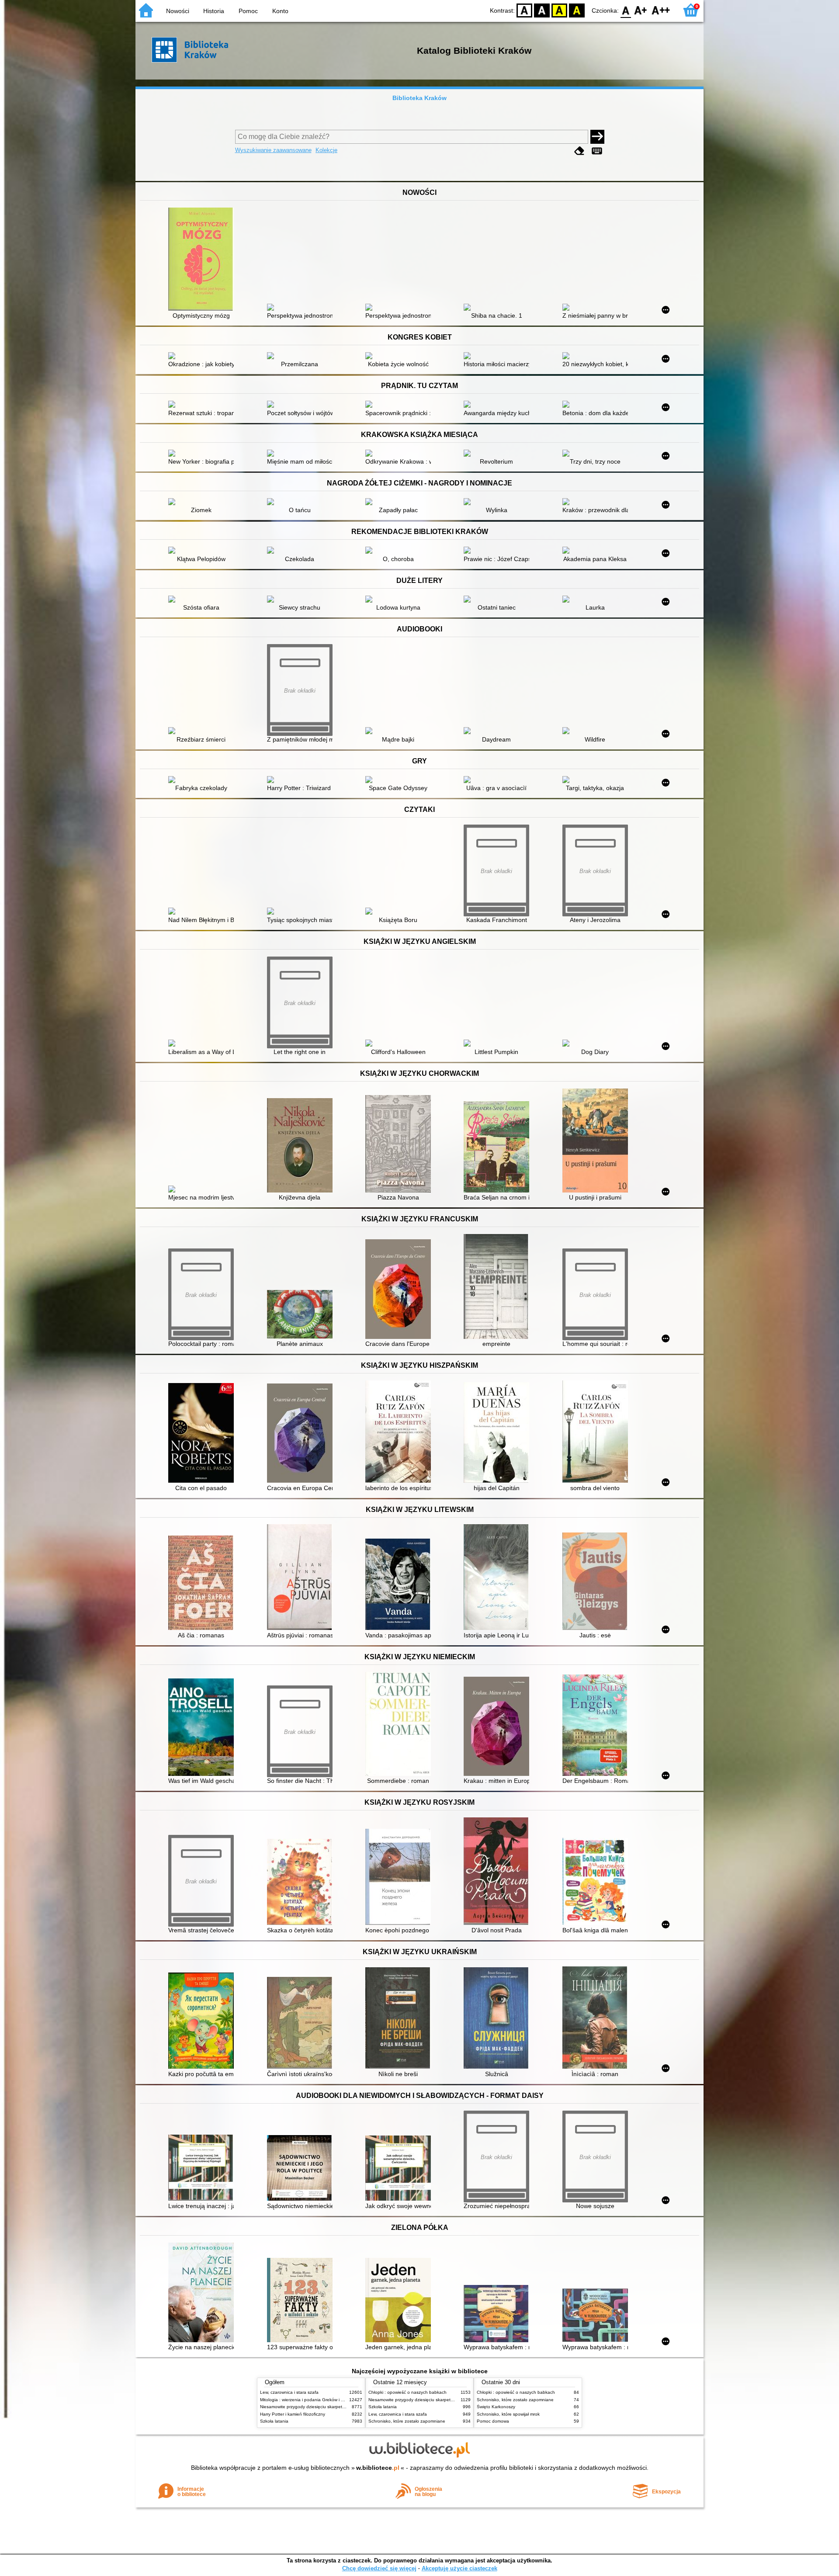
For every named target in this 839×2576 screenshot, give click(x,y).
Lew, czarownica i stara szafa (289, 2392)
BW (542, 10)
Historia (214, 11)
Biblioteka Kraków (419, 98)
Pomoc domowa (493, 2421)
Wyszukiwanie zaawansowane (273, 150)
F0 (626, 10)
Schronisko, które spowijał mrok (508, 2414)
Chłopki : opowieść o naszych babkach (407, 2392)
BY (577, 10)
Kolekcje (326, 150)
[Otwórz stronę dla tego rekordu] (203, 260)
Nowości (178, 11)
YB (559, 10)
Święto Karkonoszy (496, 2407)
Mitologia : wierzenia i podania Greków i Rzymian (309, 2400)
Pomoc (248, 11)
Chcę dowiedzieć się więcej (379, 2568)
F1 (641, 10)
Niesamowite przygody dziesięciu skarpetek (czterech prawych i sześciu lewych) (340, 2407)
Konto (280, 11)
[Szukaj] (597, 137)
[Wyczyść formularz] (579, 151)
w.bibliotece (378, 2468)
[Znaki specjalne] (597, 151)
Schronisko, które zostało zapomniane (407, 2421)
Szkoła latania (274, 2421)
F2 (661, 10)
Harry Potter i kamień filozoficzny (293, 2414)
